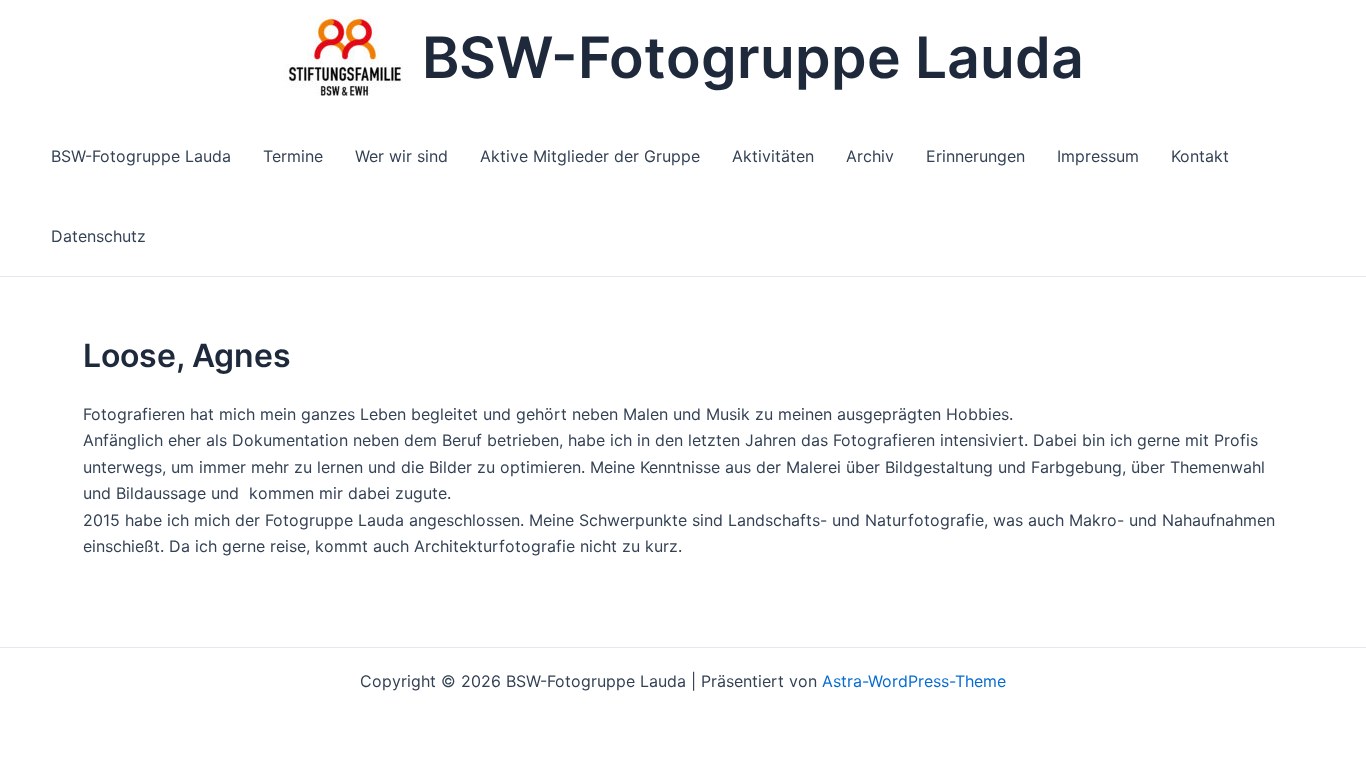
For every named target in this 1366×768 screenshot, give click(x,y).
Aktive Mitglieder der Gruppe (590, 156)
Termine (293, 156)
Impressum (1098, 156)
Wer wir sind (401, 156)
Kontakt (1200, 156)
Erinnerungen (975, 156)
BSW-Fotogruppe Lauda (753, 57)
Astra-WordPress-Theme (914, 681)
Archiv (870, 156)
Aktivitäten (773, 156)
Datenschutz (98, 236)
